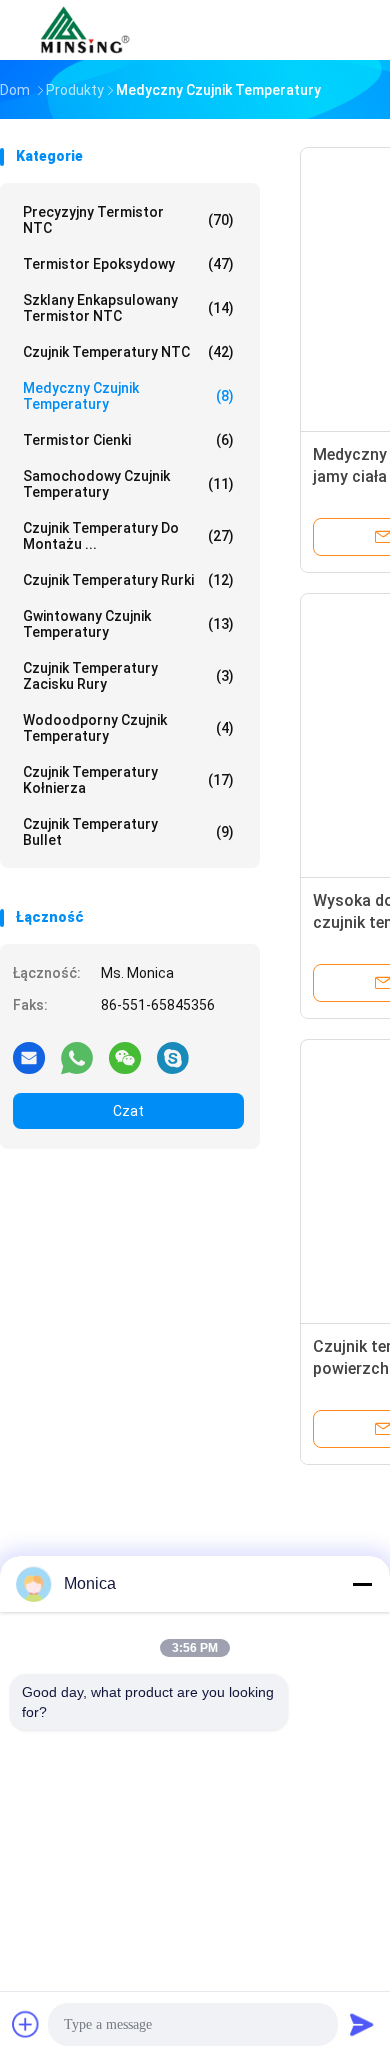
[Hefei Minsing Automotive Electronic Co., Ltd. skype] (173, 1057)
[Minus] (362, 1584)
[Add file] (26, 2024)
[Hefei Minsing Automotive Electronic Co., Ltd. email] (29, 1057)
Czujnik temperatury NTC (128, 352)
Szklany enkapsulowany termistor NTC (128, 308)
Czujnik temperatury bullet (128, 832)
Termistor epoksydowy (128, 264)
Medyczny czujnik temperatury (128, 396)
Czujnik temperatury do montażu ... (128, 536)
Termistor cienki (128, 440)
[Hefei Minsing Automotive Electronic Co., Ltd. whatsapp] (77, 1057)
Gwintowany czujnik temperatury (128, 624)
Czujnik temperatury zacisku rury (128, 676)
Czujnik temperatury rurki (128, 580)
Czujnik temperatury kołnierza (128, 780)
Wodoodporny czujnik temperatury (128, 728)
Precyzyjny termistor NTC (128, 220)
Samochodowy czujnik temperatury (128, 484)
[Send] (362, 2024)
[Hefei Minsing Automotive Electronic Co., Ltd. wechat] (125, 1057)
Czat (128, 1111)
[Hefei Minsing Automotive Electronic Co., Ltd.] (88, 30)
